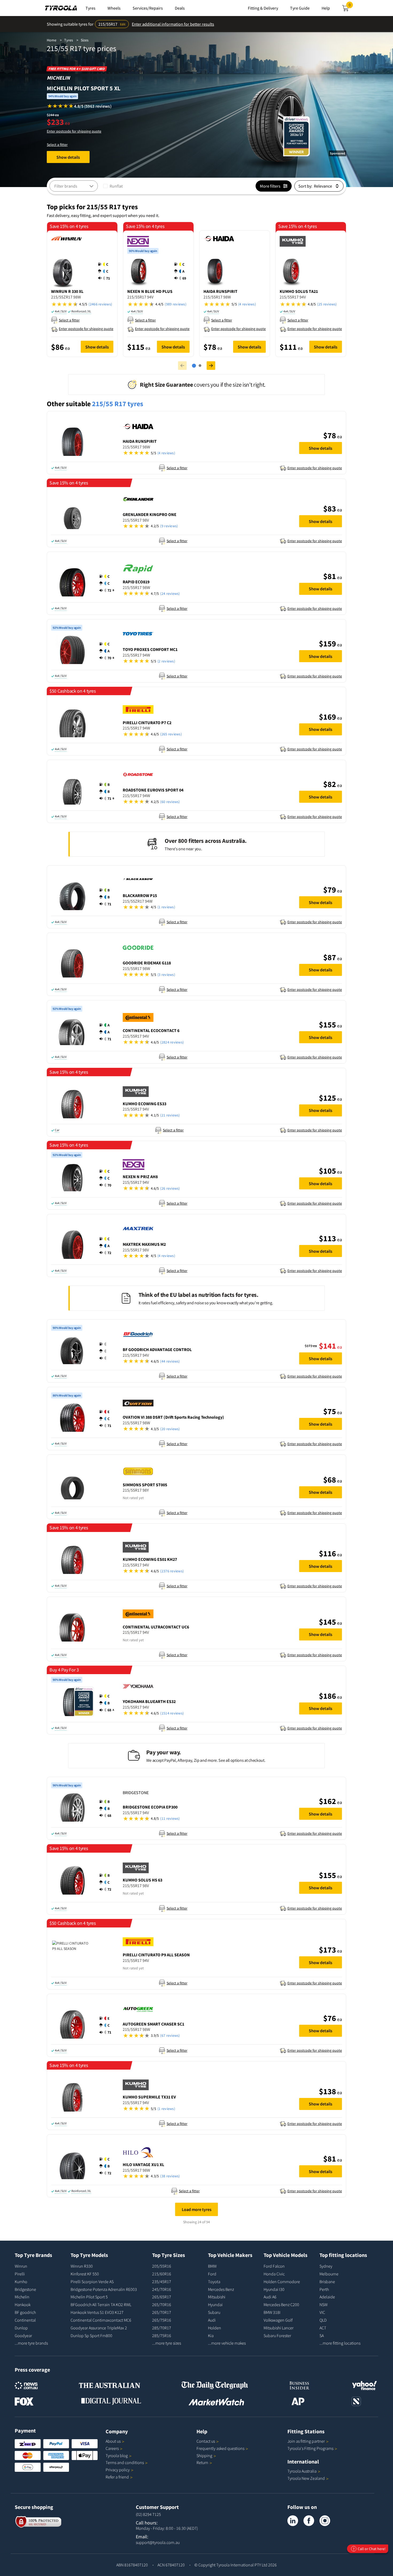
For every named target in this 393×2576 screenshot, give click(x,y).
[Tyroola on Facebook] (309, 2521)
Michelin (22, 2297)
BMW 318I (272, 2312)
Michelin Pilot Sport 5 (89, 2297)
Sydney (326, 2266)
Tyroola (117, 2455)
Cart (351, 6)
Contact (206, 2441)
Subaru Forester (277, 2336)
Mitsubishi (217, 2297)
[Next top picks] (211, 366)
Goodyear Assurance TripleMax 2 (99, 2328)
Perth (324, 2289)
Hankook (23, 2305)
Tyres (69, 40)
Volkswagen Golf (278, 2320)
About (113, 2441)
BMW (212, 2266)
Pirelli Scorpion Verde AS (92, 2282)
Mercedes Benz (221, 2289)
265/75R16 (162, 2320)
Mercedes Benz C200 (281, 2305)
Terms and (125, 2462)
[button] (79, 106)
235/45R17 (162, 2282)
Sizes (85, 40)
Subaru (214, 2312)
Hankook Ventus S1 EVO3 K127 (97, 2312)
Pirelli (20, 2274)
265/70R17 (162, 2312)
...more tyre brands (31, 2343)
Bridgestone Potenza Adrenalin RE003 (104, 2289)
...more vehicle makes (227, 2343)
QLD (323, 2320)
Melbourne (329, 2274)
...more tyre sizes (167, 2343)
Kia (211, 2336)
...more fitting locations (340, 2343)
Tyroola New (306, 2478)
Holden (215, 2328)
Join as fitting (306, 2441)
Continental (25, 2320)
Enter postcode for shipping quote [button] (74, 131)
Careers (112, 2448)
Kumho (21, 2282)
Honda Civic (274, 2274)
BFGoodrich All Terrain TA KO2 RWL (101, 2305)
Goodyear (23, 2336)
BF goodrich (25, 2312)
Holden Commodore (282, 2282)
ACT (323, 2328)
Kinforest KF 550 (85, 2274)
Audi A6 (270, 2297)
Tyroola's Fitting (310, 2448)
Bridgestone (25, 2289)
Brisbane (327, 2282)
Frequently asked (220, 2448)
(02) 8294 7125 (148, 2514)
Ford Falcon (274, 2266)
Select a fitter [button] (57, 145)
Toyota (214, 2282)
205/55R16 (162, 2266)
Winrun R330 (82, 2266)
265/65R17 (162, 2297)
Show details (68, 157)
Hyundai (215, 2305)
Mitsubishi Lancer (279, 2328)
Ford (212, 2274)
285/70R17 (162, 2328)
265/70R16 (162, 2305)
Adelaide (327, 2297)
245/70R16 (162, 2289)
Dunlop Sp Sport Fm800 (91, 2336)
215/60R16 (162, 2274)
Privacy (118, 2470)
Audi (212, 2320)
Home (52, 40)
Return (202, 2462)
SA (322, 2336)
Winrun (21, 2266)
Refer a (117, 2477)
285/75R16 (162, 2336)
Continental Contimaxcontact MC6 (101, 2320)
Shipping (204, 2455)
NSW (323, 2305)
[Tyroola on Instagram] (325, 2521)
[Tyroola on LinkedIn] (293, 2521)
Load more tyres (197, 2209)
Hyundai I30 (274, 2289)
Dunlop (21, 2328)
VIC (322, 2312)
